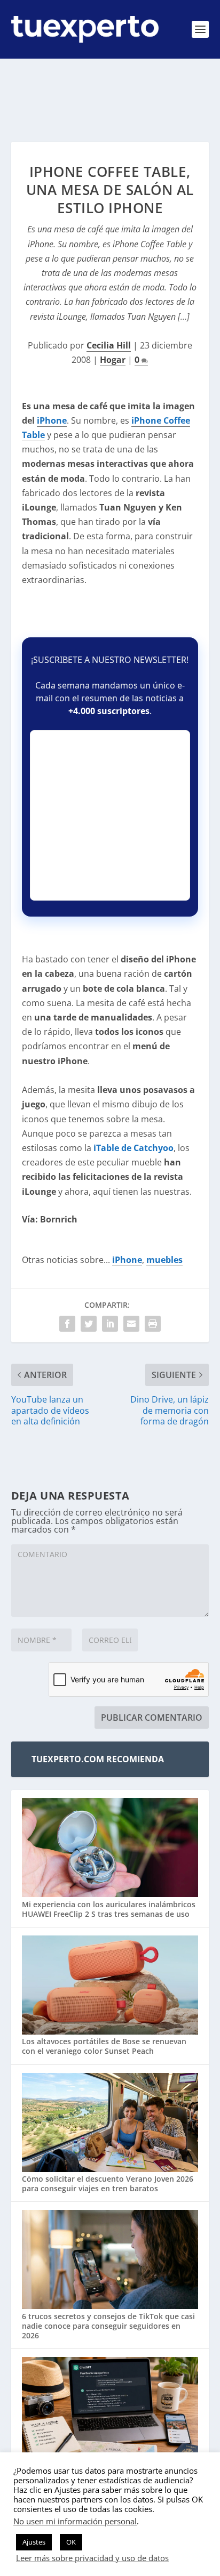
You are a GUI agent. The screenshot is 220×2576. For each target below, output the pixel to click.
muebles (164, 1260)
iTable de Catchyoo (133, 1148)
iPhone (52, 420)
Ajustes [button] (34, 2542)
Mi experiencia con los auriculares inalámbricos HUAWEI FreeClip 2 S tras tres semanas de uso (109, 1909)
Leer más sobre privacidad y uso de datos (92, 2558)
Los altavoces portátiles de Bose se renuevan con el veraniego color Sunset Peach (104, 2046)
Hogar (113, 360)
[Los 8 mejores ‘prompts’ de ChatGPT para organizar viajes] (110, 2408)
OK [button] (71, 2542)
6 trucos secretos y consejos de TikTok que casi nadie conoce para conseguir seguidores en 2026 (108, 2326)
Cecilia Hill (109, 345)
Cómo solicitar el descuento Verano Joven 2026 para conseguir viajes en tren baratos (108, 2184)
